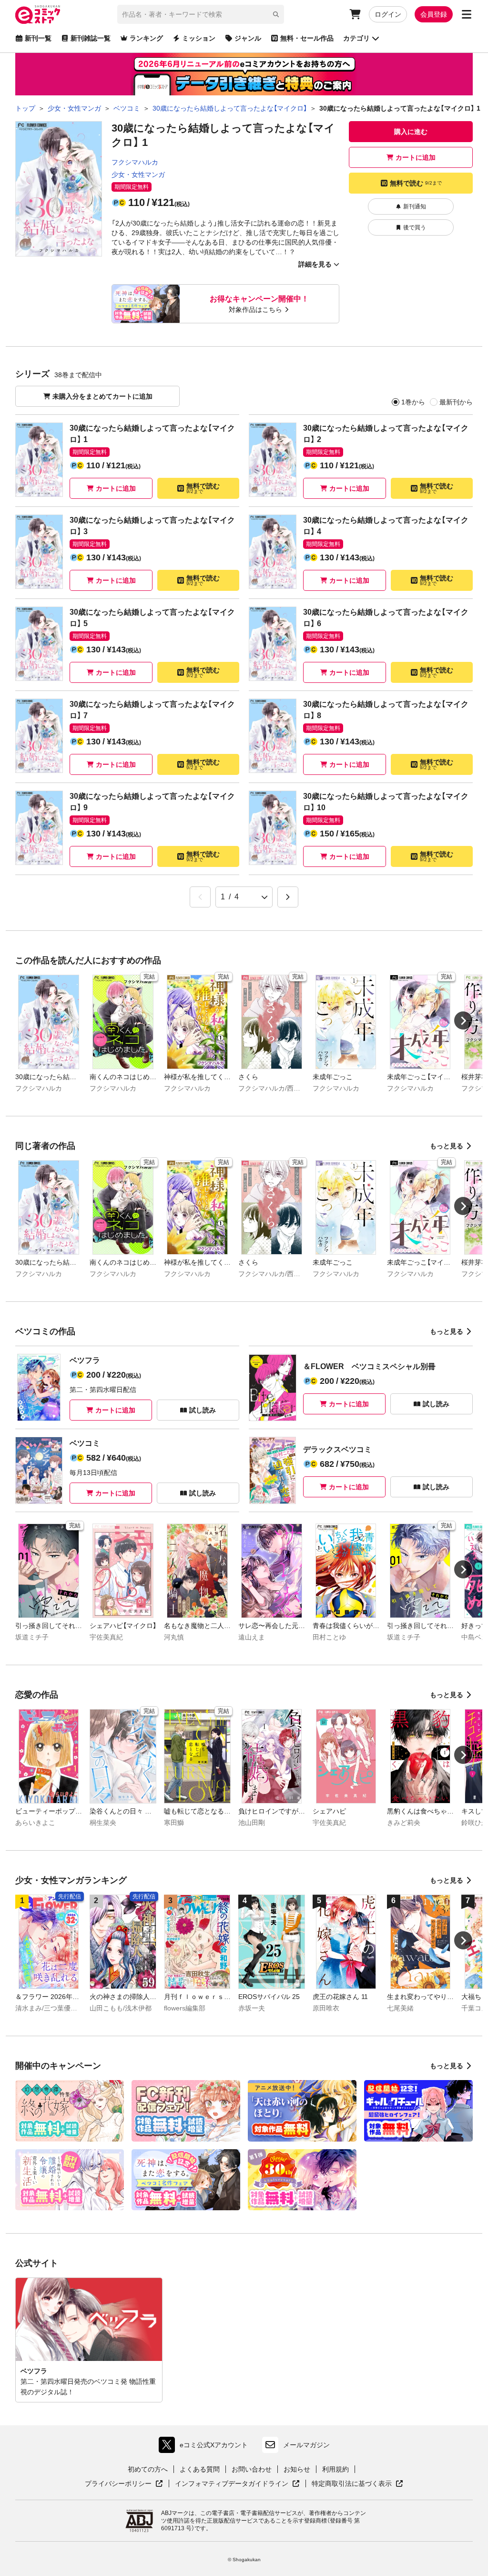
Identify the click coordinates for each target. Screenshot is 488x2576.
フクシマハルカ (135, 162)
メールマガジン (306, 2445)
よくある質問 (200, 2469)
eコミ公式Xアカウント (206, 2447)
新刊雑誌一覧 (91, 38)
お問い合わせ (252, 2469)
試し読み (203, 1410)
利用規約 (335, 2469)
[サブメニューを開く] (467, 14)
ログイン (388, 14)
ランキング (146, 38)
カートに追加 (416, 157)
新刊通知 (415, 206)
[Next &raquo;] (288, 897)
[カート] (355, 14)
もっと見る (447, 1146)
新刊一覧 (38, 38)
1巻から (413, 402)
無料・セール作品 (307, 38)
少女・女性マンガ (138, 175)
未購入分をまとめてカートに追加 (102, 396)
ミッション (199, 38)
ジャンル (248, 38)
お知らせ (297, 2469)
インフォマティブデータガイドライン (232, 2484)
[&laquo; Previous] (200, 897)
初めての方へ (148, 2469)
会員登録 (434, 14)
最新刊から (456, 402)
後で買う (415, 227)
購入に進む (411, 132)
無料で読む (416, 183)
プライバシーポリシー (124, 2484)
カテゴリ (356, 38)
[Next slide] (463, 1020)
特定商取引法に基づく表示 (357, 2484)
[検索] (276, 14)
